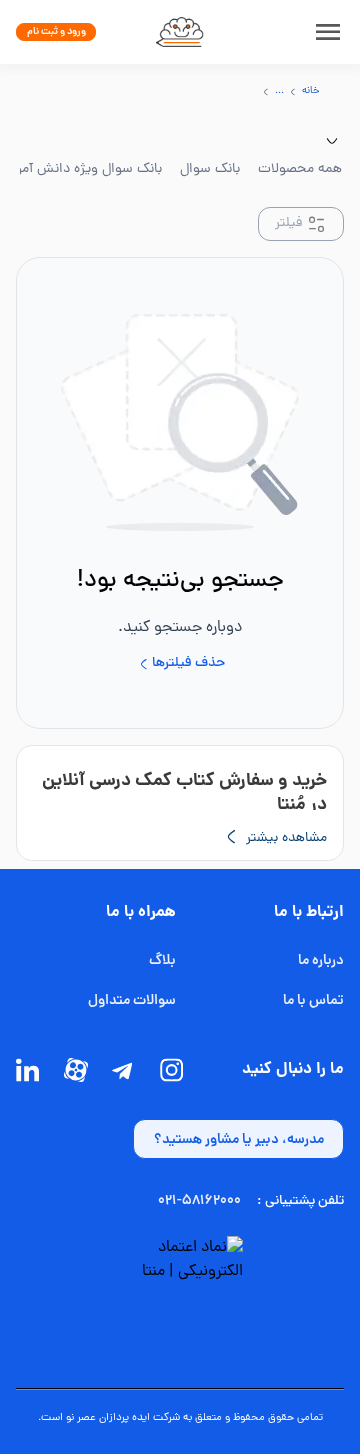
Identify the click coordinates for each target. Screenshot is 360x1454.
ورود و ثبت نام (56, 32)
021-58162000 (199, 1201)
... (279, 91)
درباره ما (321, 961)
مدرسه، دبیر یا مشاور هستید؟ (239, 1140)
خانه (311, 91)
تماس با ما (313, 1001)
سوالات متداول (132, 1001)
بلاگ (162, 961)
